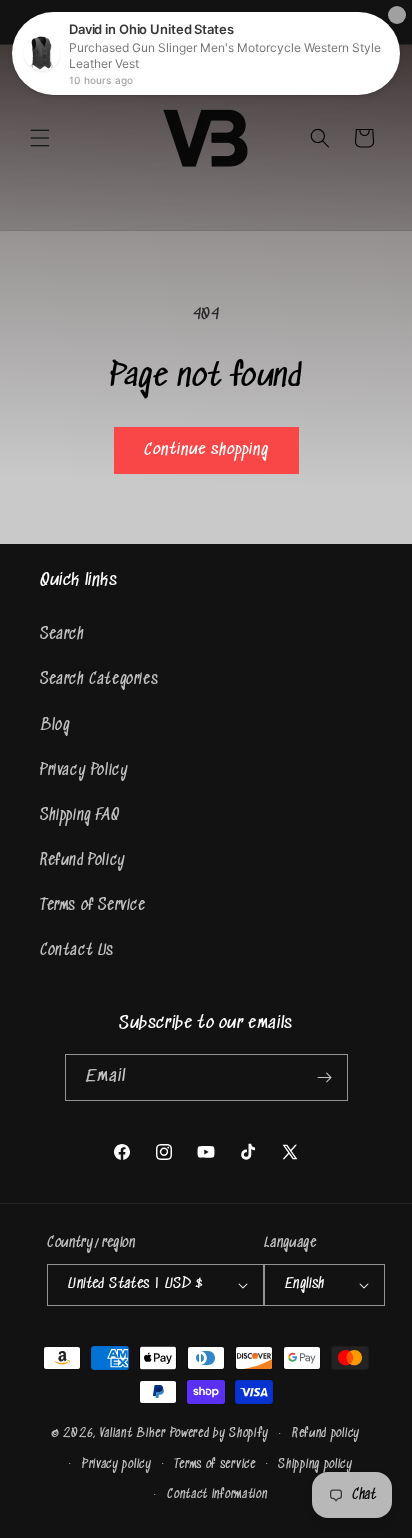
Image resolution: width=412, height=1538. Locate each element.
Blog (54, 725)
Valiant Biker (133, 1433)
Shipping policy (315, 1464)
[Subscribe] (325, 1077)
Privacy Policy (84, 770)
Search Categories (99, 679)
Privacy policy (117, 1464)
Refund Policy (83, 860)
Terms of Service (93, 905)
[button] (40, 138)
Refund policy (326, 1433)
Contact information (217, 1494)
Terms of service (214, 1464)
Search (62, 634)
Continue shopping (206, 450)
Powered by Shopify (220, 1433)
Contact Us (77, 950)
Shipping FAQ (79, 815)
